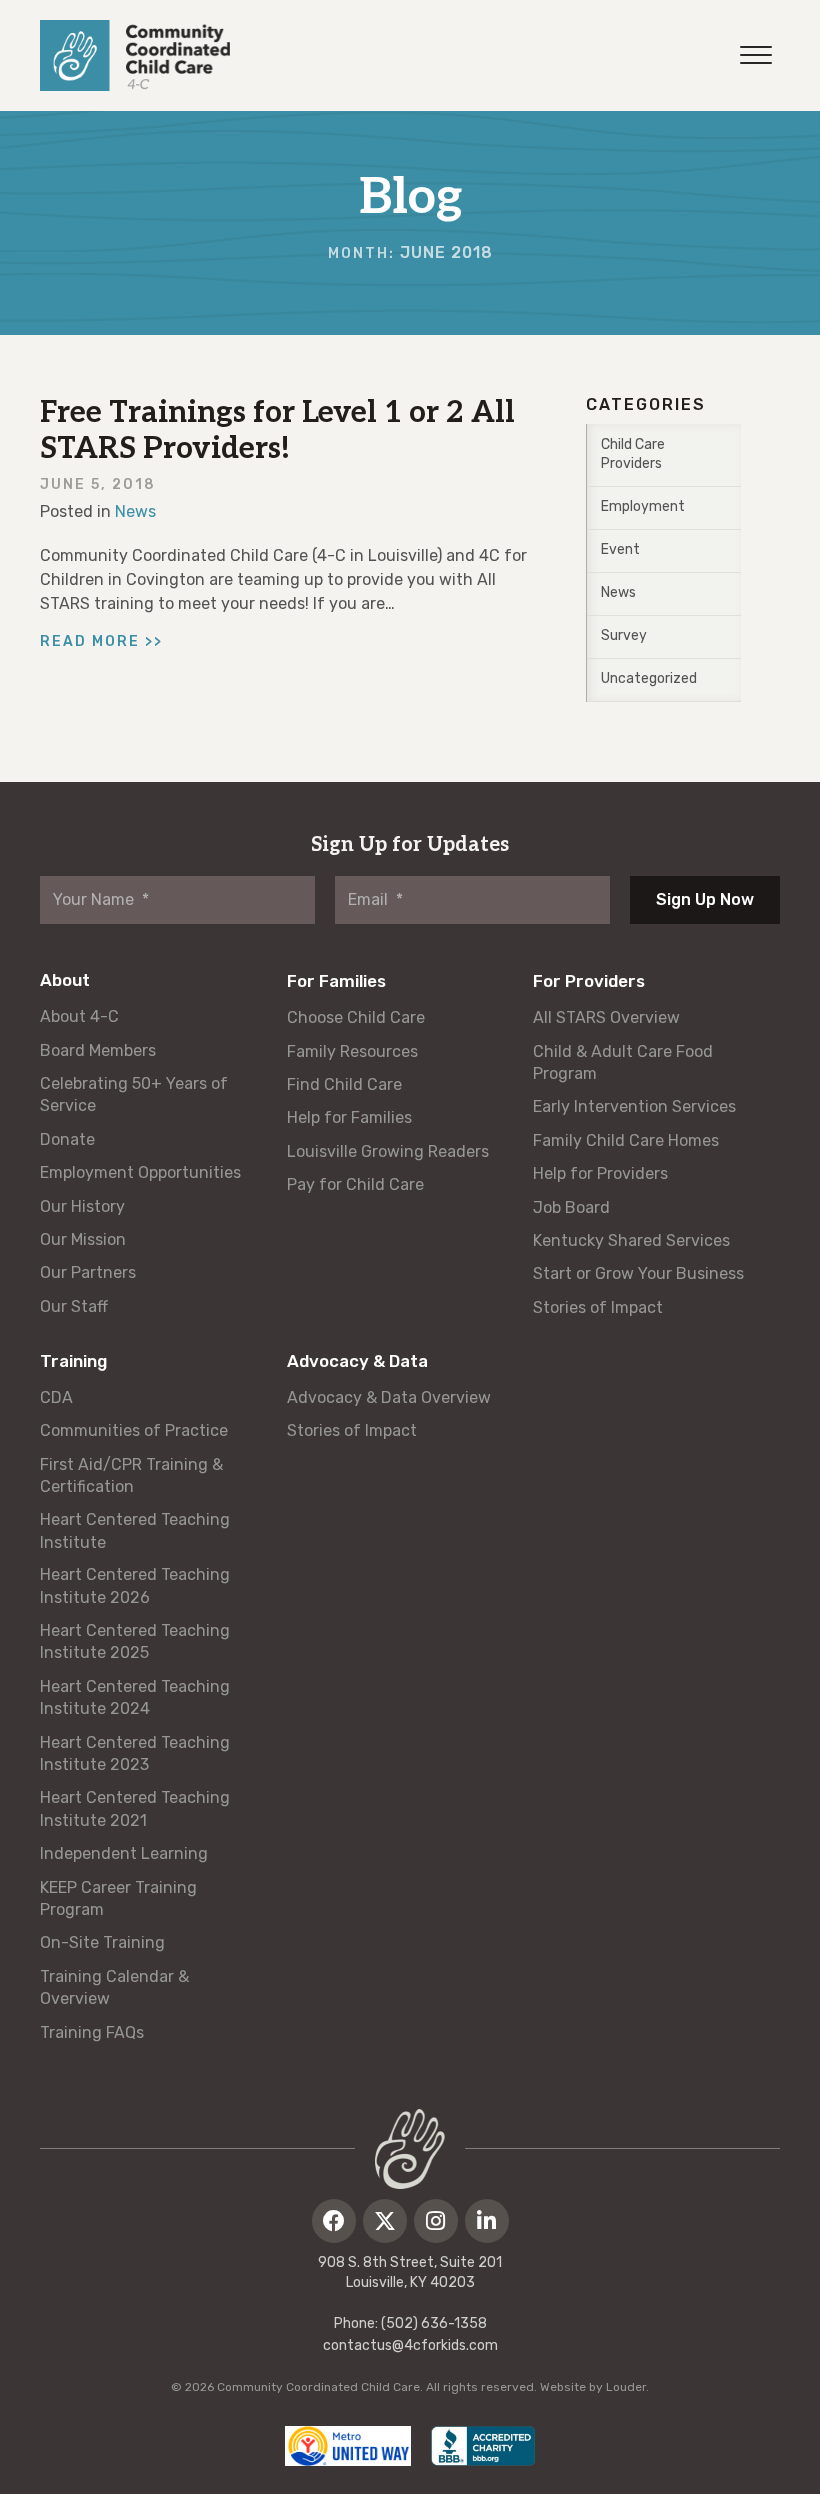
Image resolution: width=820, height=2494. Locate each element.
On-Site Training (102, 1942)
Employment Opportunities (140, 1172)
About (65, 980)
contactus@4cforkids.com (410, 2345)
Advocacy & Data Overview (389, 1397)
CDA (56, 1397)
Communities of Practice (134, 1430)
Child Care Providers (633, 454)
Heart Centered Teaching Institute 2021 (135, 1808)
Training (73, 1361)
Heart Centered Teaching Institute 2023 (135, 1753)
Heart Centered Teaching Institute (135, 1530)
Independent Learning (124, 1853)
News (135, 511)
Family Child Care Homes (626, 1140)
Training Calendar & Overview (114, 1987)
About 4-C (79, 1016)
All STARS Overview (606, 1017)
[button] (334, 2221)
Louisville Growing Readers (388, 1151)
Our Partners (88, 1272)
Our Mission (83, 1239)
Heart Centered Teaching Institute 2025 (135, 1641)
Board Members (98, 1050)
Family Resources (352, 1051)
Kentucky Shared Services (631, 1240)
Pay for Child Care (355, 1184)
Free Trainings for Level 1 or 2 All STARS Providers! (277, 431)
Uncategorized (649, 678)
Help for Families (349, 1117)
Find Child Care (344, 1084)
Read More (101, 641)
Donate (67, 1139)
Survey (624, 635)
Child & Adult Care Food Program (623, 1062)
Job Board (571, 1207)
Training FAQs (92, 2032)
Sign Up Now (705, 899)
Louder (626, 2387)
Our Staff (74, 1306)
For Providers (589, 981)
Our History (82, 1206)
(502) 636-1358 (434, 2323)
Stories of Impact (598, 1307)
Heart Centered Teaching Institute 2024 (135, 1697)
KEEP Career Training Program (118, 1898)
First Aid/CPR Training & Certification (131, 1475)
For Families (336, 981)
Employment (643, 506)
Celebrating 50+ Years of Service (134, 1094)
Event (620, 549)
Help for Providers (600, 1173)
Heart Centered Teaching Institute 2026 (135, 1585)
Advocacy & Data (357, 1361)
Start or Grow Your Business (638, 1273)
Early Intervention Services (634, 1106)
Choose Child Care (356, 1017)
